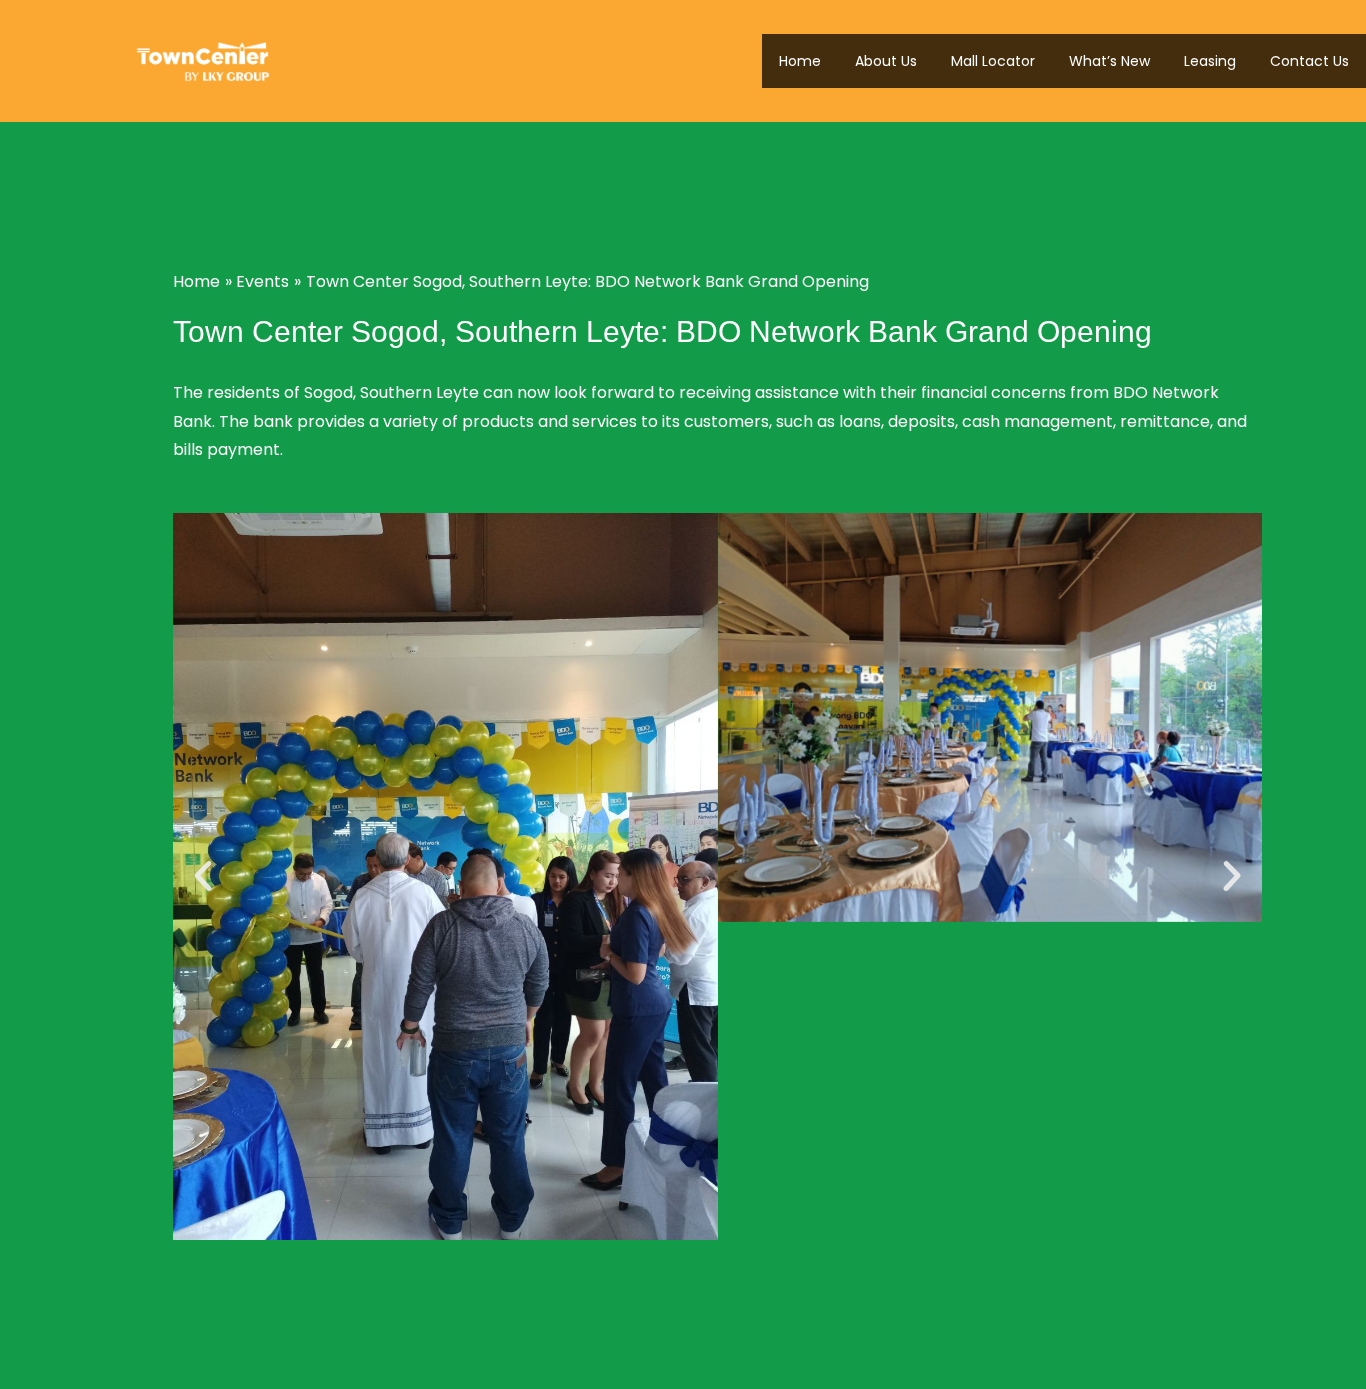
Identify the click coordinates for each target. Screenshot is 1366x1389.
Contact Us (1309, 61)
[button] (203, 876)
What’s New (1109, 61)
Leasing (1210, 61)
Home (800, 61)
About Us (886, 61)
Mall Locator (993, 61)
